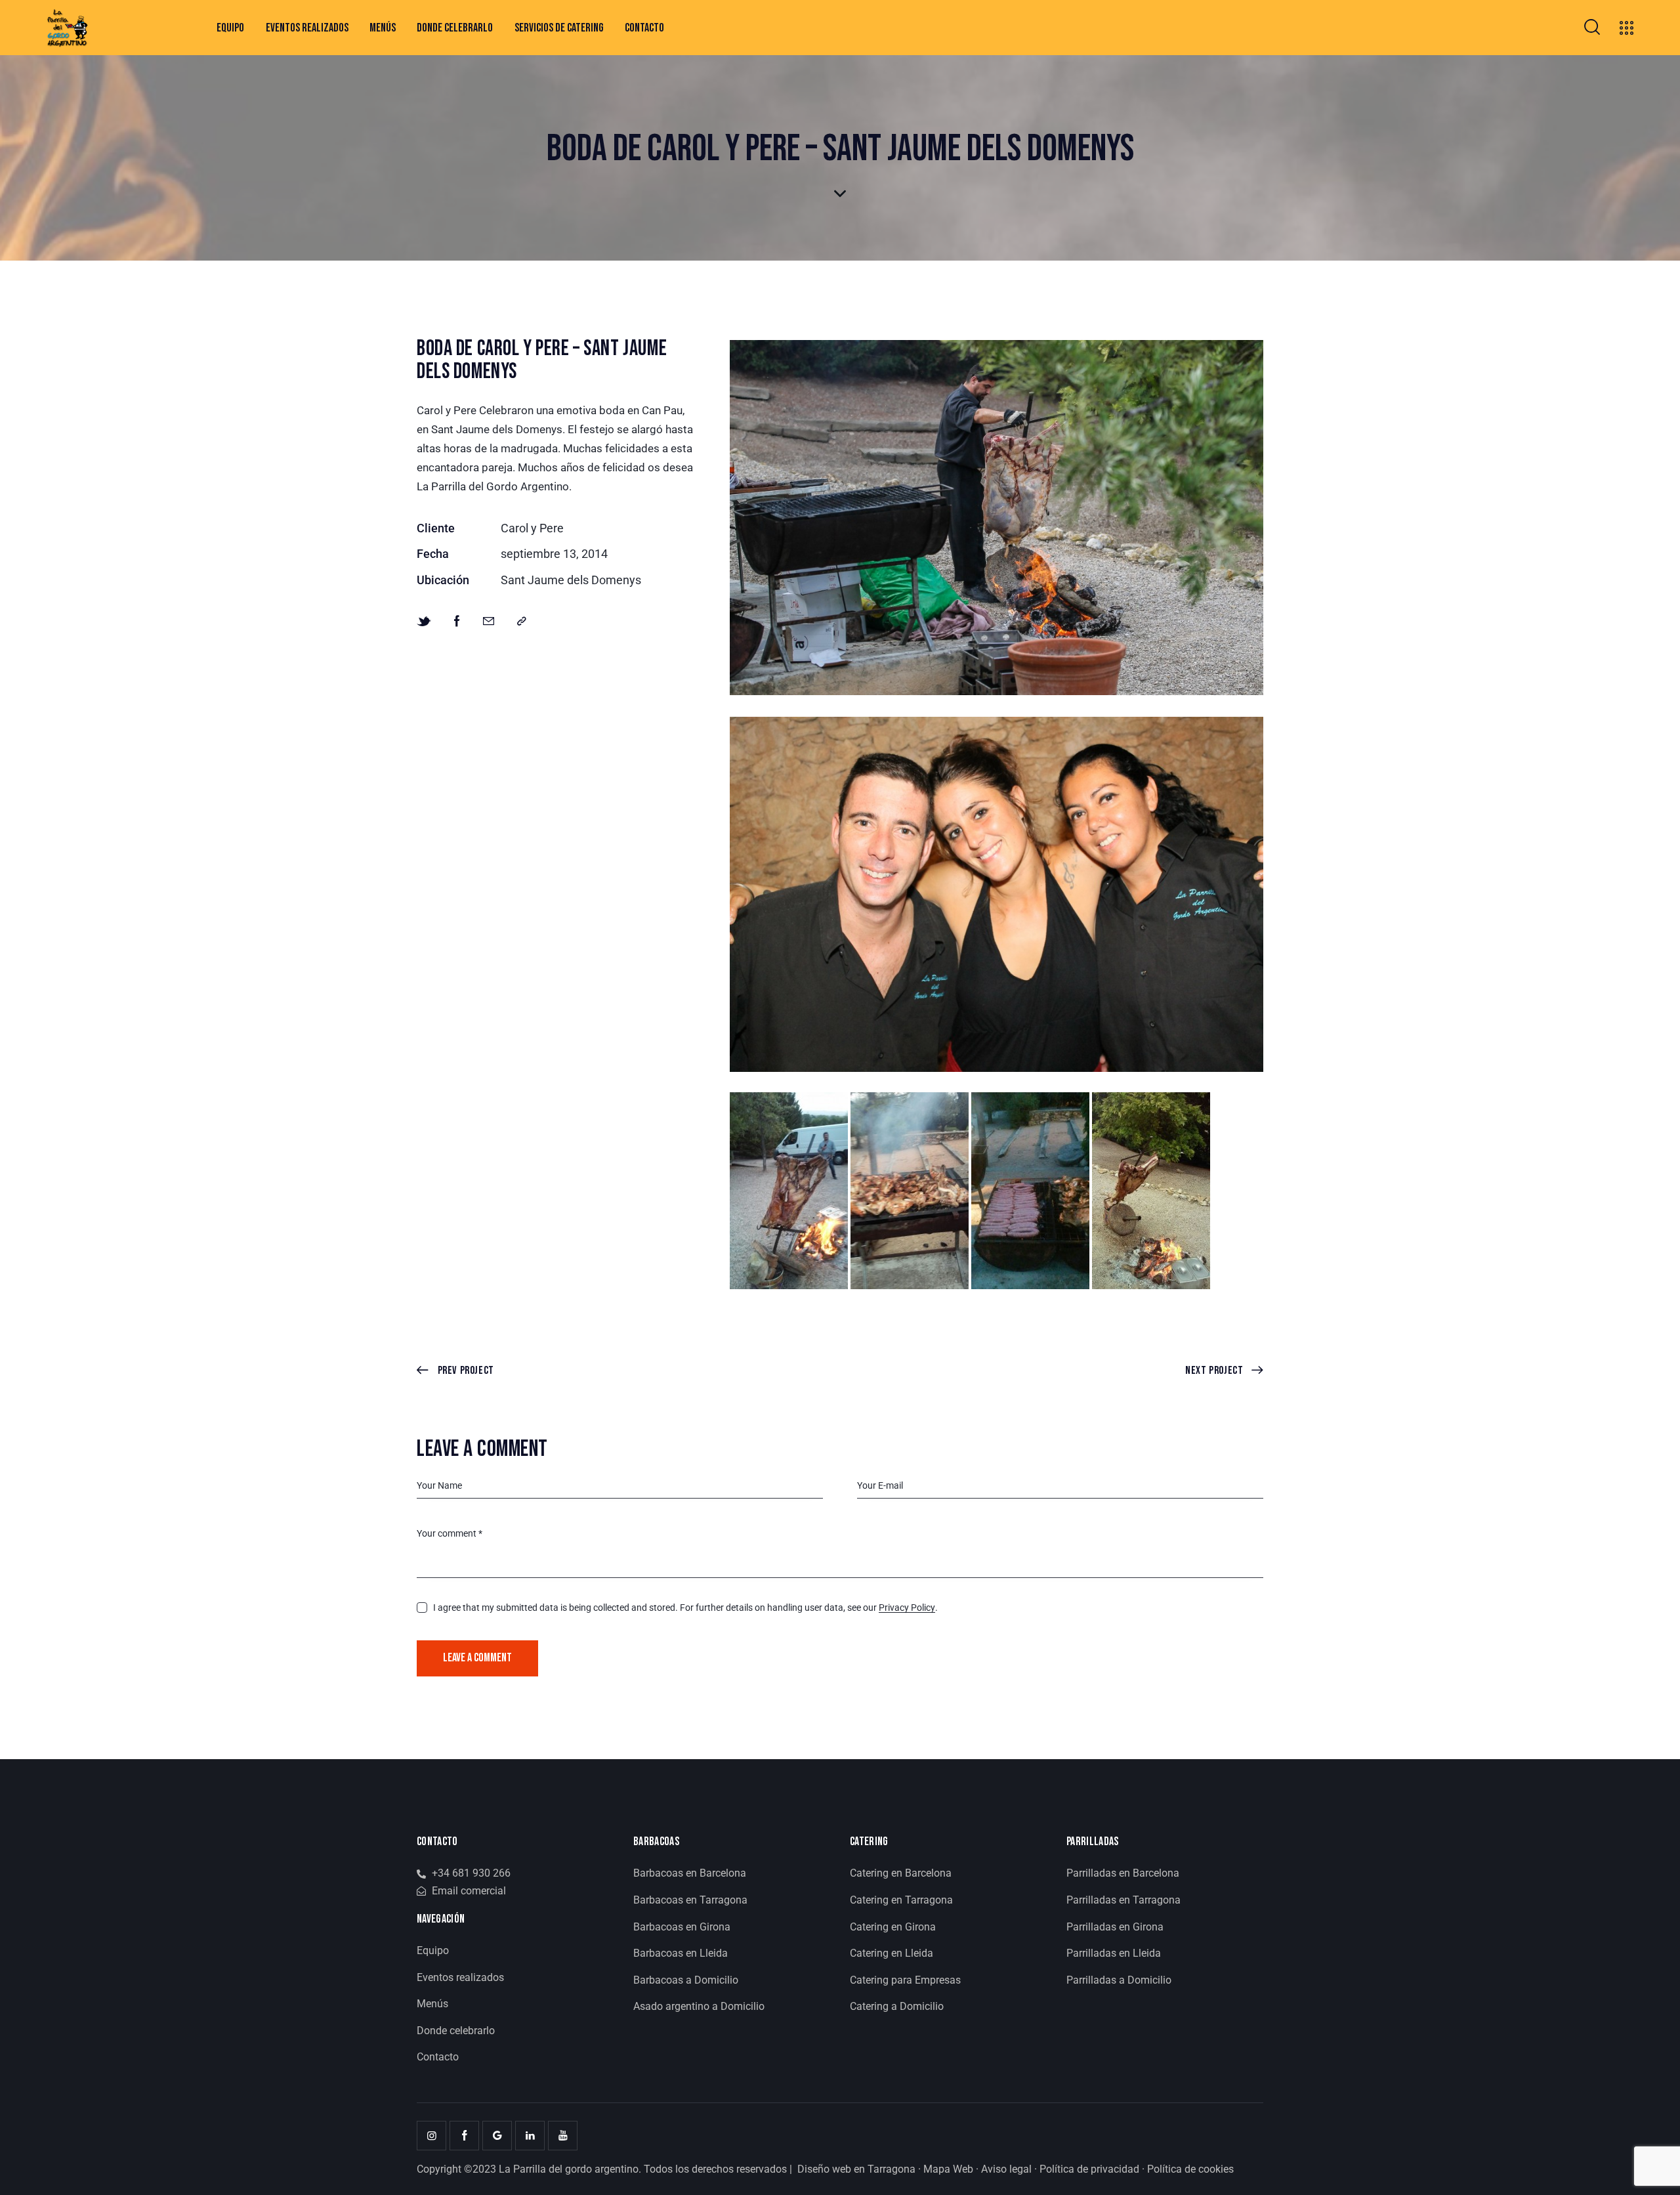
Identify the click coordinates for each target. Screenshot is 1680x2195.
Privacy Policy (907, 1608)
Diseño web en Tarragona (856, 2169)
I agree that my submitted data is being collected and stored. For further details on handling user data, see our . (685, 1608)
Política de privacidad (1089, 2169)
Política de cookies (1190, 2169)
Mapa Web (948, 2169)
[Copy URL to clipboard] (522, 622)
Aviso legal (1006, 2169)
